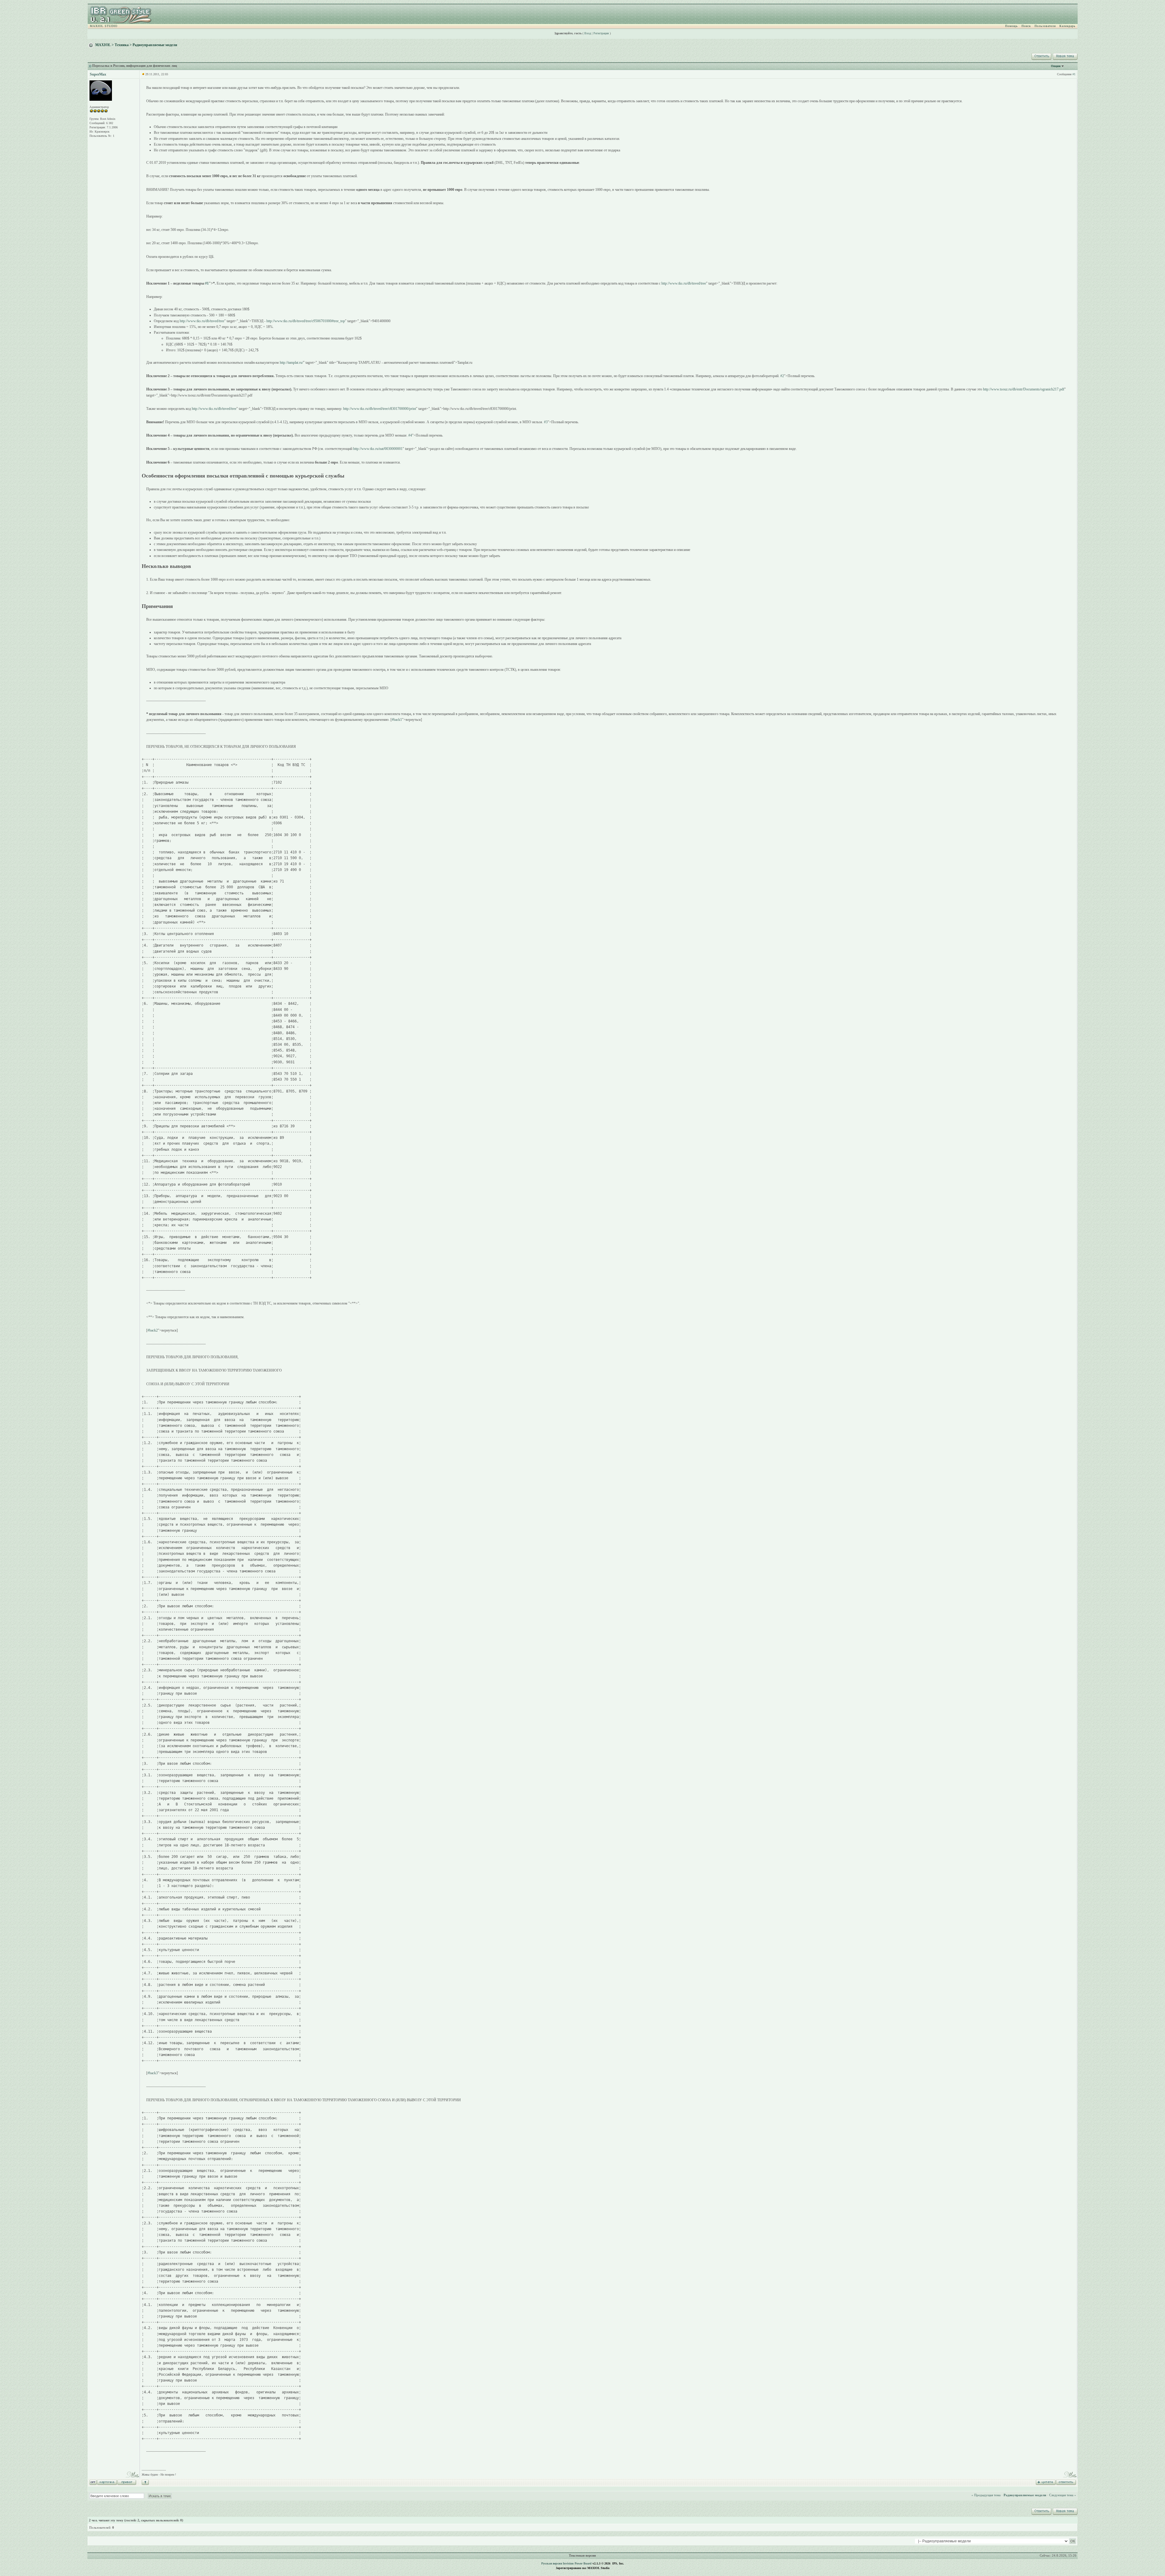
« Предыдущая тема (986, 2495)
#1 (1074, 74)
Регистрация (601, 33)
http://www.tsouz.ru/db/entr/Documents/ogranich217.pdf (1024, 389)
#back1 (397, 720)
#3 (546, 422)
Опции (1056, 66)
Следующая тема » (1063, 2495)
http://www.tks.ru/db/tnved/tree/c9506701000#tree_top (306, 321)
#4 (410, 435)
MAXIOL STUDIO (104, 26)
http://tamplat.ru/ (291, 363)
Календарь (1067, 26)
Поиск (1026, 26)
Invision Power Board (577, 2563)
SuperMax (98, 74)
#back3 (153, 2073)
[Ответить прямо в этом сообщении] (1066, 2482)
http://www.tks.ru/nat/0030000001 (378, 449)
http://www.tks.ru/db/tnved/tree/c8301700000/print (380, 409)
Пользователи (1045, 26)
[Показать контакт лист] (107, 2482)
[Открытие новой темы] (1065, 56)
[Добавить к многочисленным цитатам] (1046, 2482)
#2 (782, 376)
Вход (588, 33)
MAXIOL (103, 45)
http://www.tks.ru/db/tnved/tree (684, 283)
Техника (122, 45)
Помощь (1011, 26)
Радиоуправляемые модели (155, 45)
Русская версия (552, 2563)
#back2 (153, 1330)
